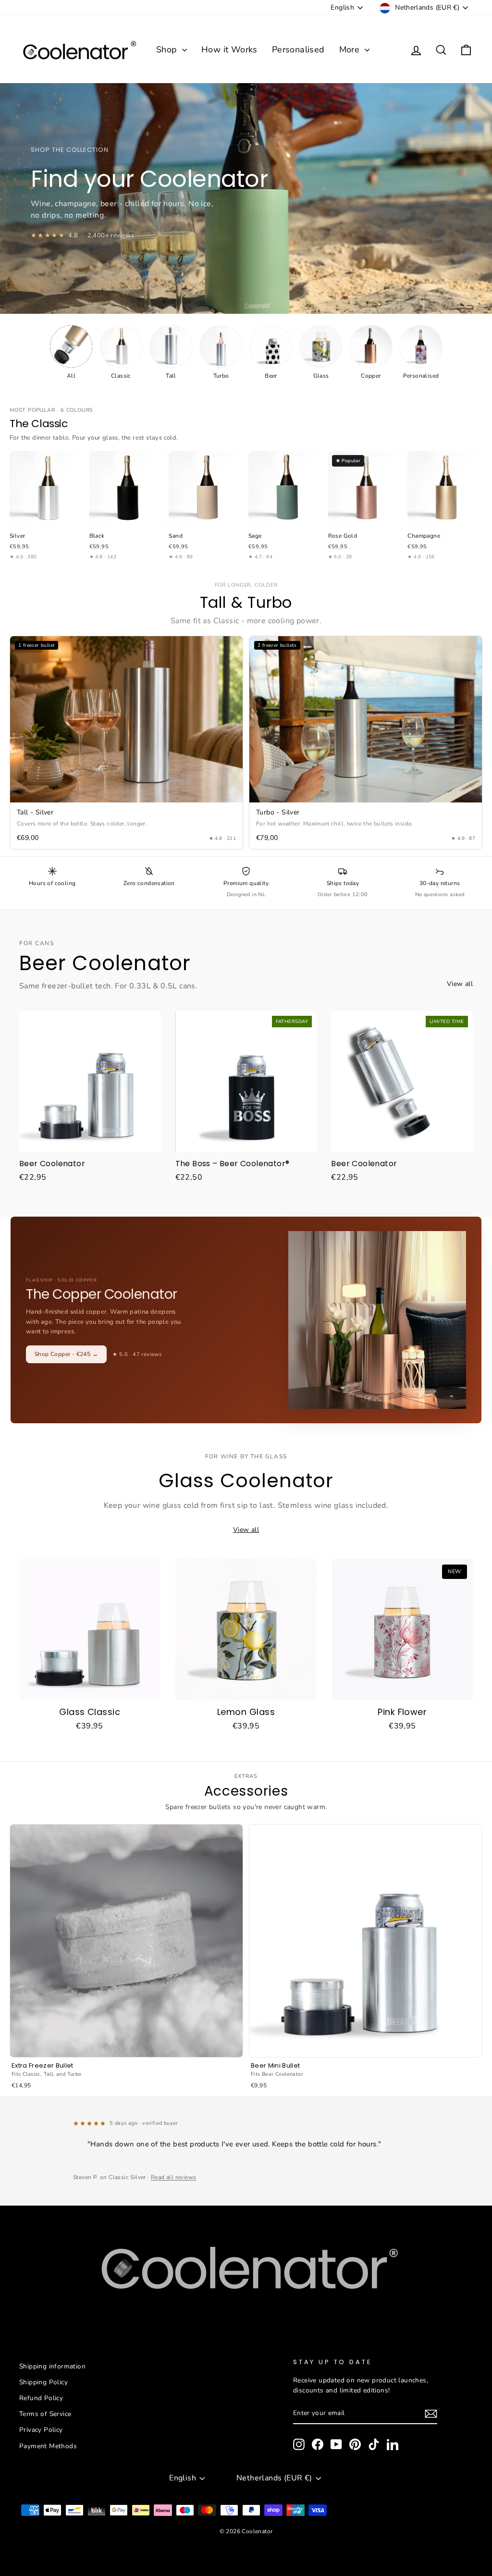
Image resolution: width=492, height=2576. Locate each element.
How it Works (229, 49)
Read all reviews (173, 2177)
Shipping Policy (43, 2382)
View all (460, 984)
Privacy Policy (41, 2430)
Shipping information (52, 2366)
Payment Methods (48, 2446)
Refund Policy (41, 2398)
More (351, 49)
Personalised (298, 49)
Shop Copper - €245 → (66, 1354)
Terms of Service (45, 2414)
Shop (168, 49)
